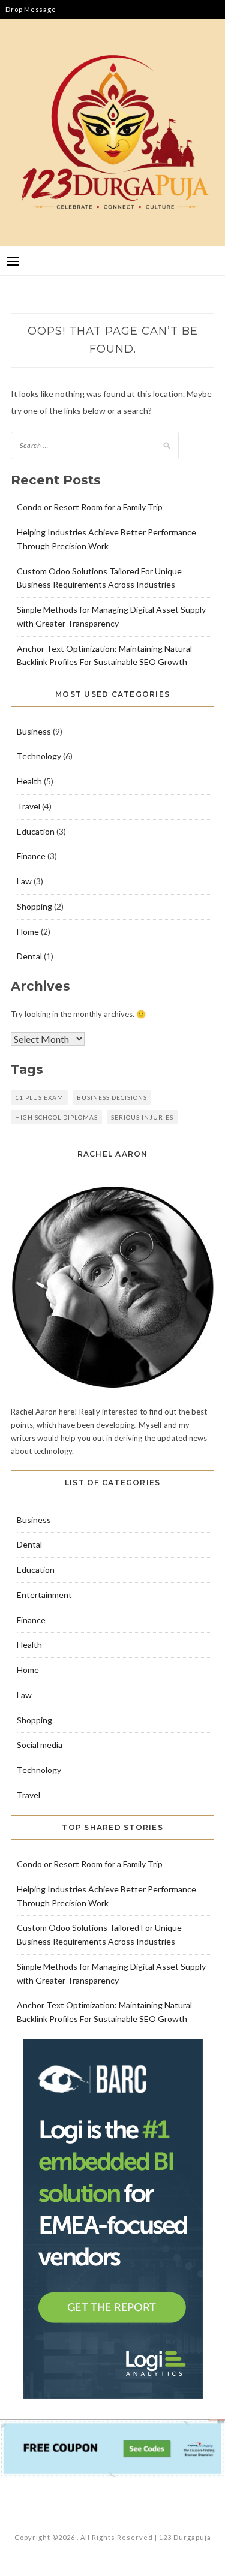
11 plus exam (39, 1097)
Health (29, 781)
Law (24, 881)
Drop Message (31, 9)
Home (28, 932)
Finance (31, 856)
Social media (40, 1745)
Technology (39, 756)
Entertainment (44, 1595)
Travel (28, 806)
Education (36, 831)
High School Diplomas (56, 1117)
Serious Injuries (142, 1117)
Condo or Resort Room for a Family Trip (90, 507)
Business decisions (112, 1097)
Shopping (34, 906)
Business (34, 731)
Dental (29, 956)
